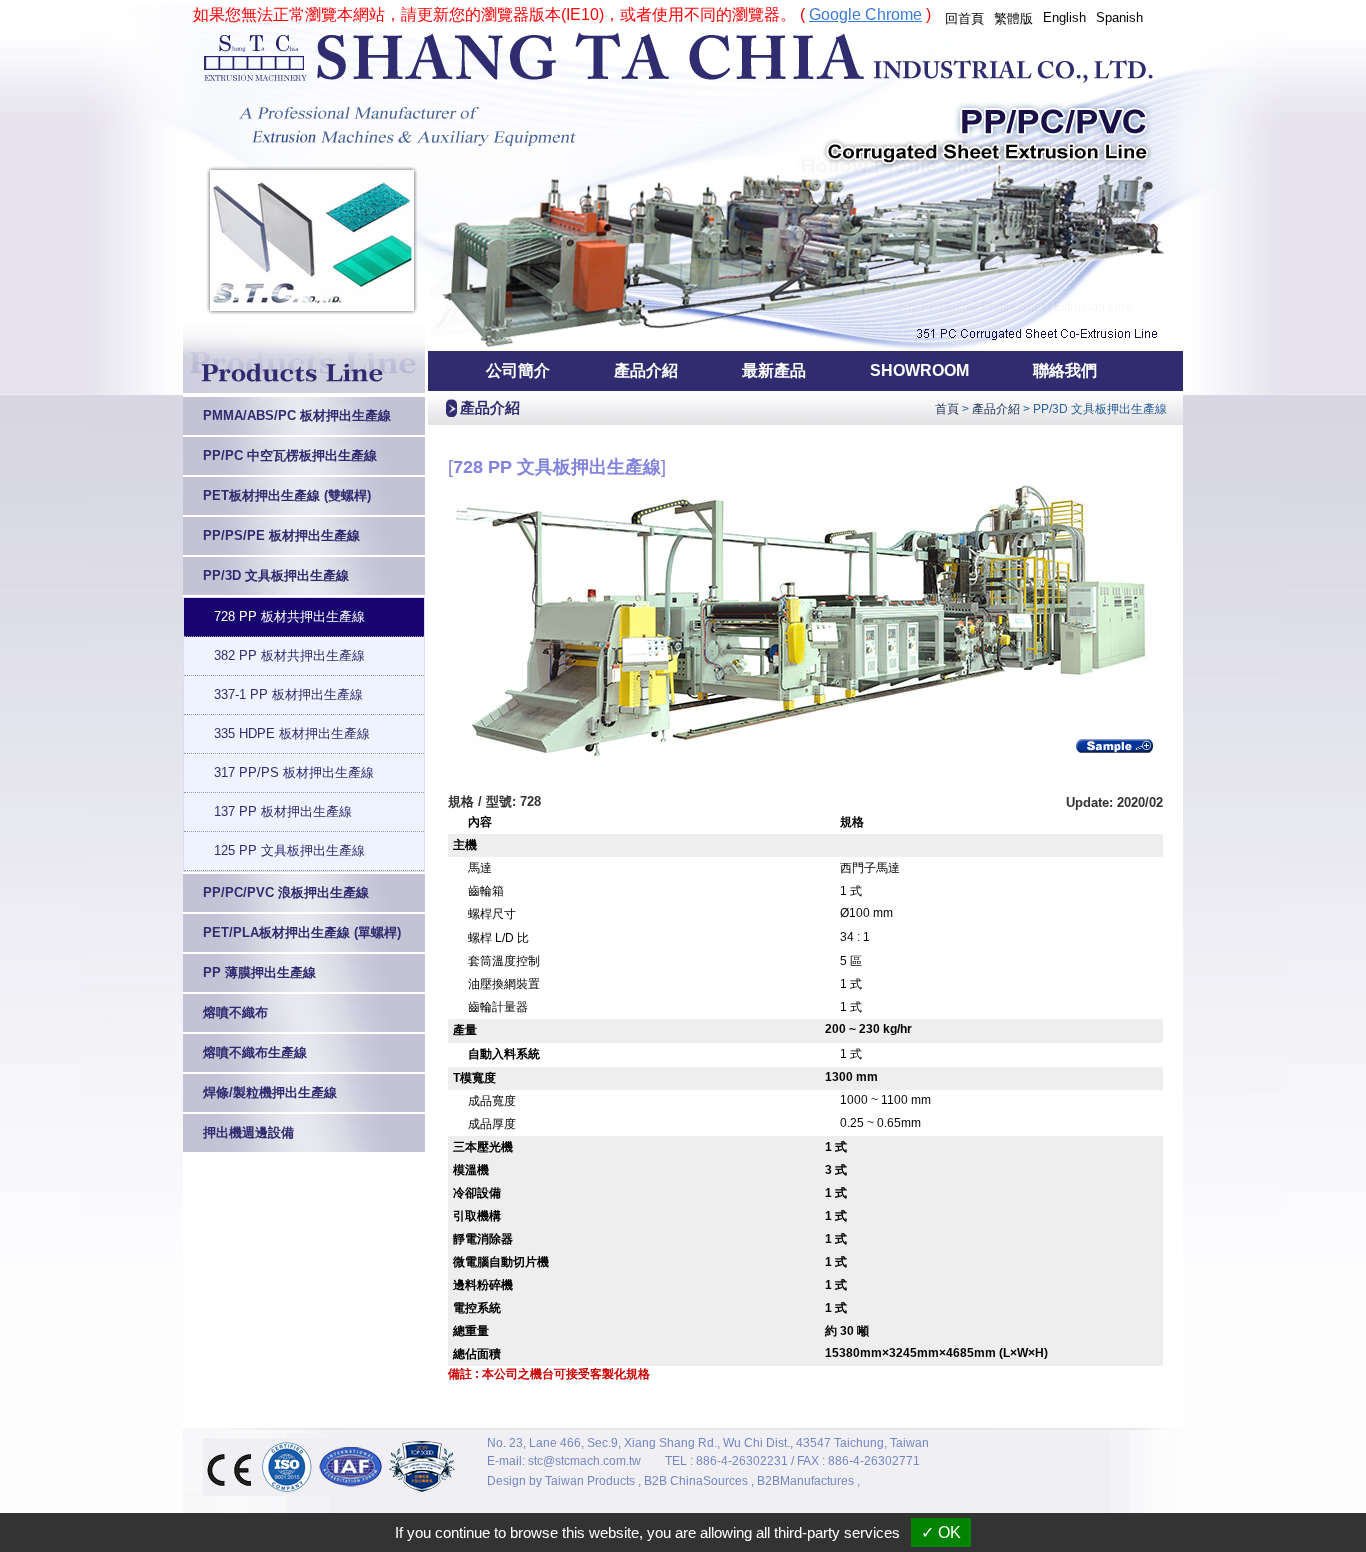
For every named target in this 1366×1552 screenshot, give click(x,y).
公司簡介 (518, 370)
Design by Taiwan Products (561, 1481)
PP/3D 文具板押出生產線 (276, 575)
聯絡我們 (1065, 370)
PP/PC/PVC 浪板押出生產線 (286, 892)
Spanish (1119, 17)
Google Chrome (865, 14)
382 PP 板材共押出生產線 (289, 655)
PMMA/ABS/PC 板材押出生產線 (297, 415)
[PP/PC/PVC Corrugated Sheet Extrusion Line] (683, 346)
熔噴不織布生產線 (255, 1052)
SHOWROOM (919, 370)
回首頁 (964, 18)
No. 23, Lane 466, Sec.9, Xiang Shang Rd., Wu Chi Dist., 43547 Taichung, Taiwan (708, 1443)
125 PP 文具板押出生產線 (289, 850)
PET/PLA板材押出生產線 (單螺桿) (302, 932)
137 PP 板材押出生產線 (283, 811)
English (1064, 17)
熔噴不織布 (235, 1012)
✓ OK (941, 1532)
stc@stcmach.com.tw (584, 1461)
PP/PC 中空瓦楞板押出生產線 (290, 455)
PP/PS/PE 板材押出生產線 (281, 535)
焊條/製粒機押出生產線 (270, 1092)
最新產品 (774, 370)
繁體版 (1013, 18)
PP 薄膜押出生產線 (259, 972)
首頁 (947, 409)
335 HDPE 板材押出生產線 (292, 733)
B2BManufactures (805, 1481)
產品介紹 (646, 370)
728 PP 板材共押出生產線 (289, 616)
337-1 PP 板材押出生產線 (288, 694)
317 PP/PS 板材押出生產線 (294, 772)
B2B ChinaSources (696, 1481)
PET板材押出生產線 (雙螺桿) (287, 495)
